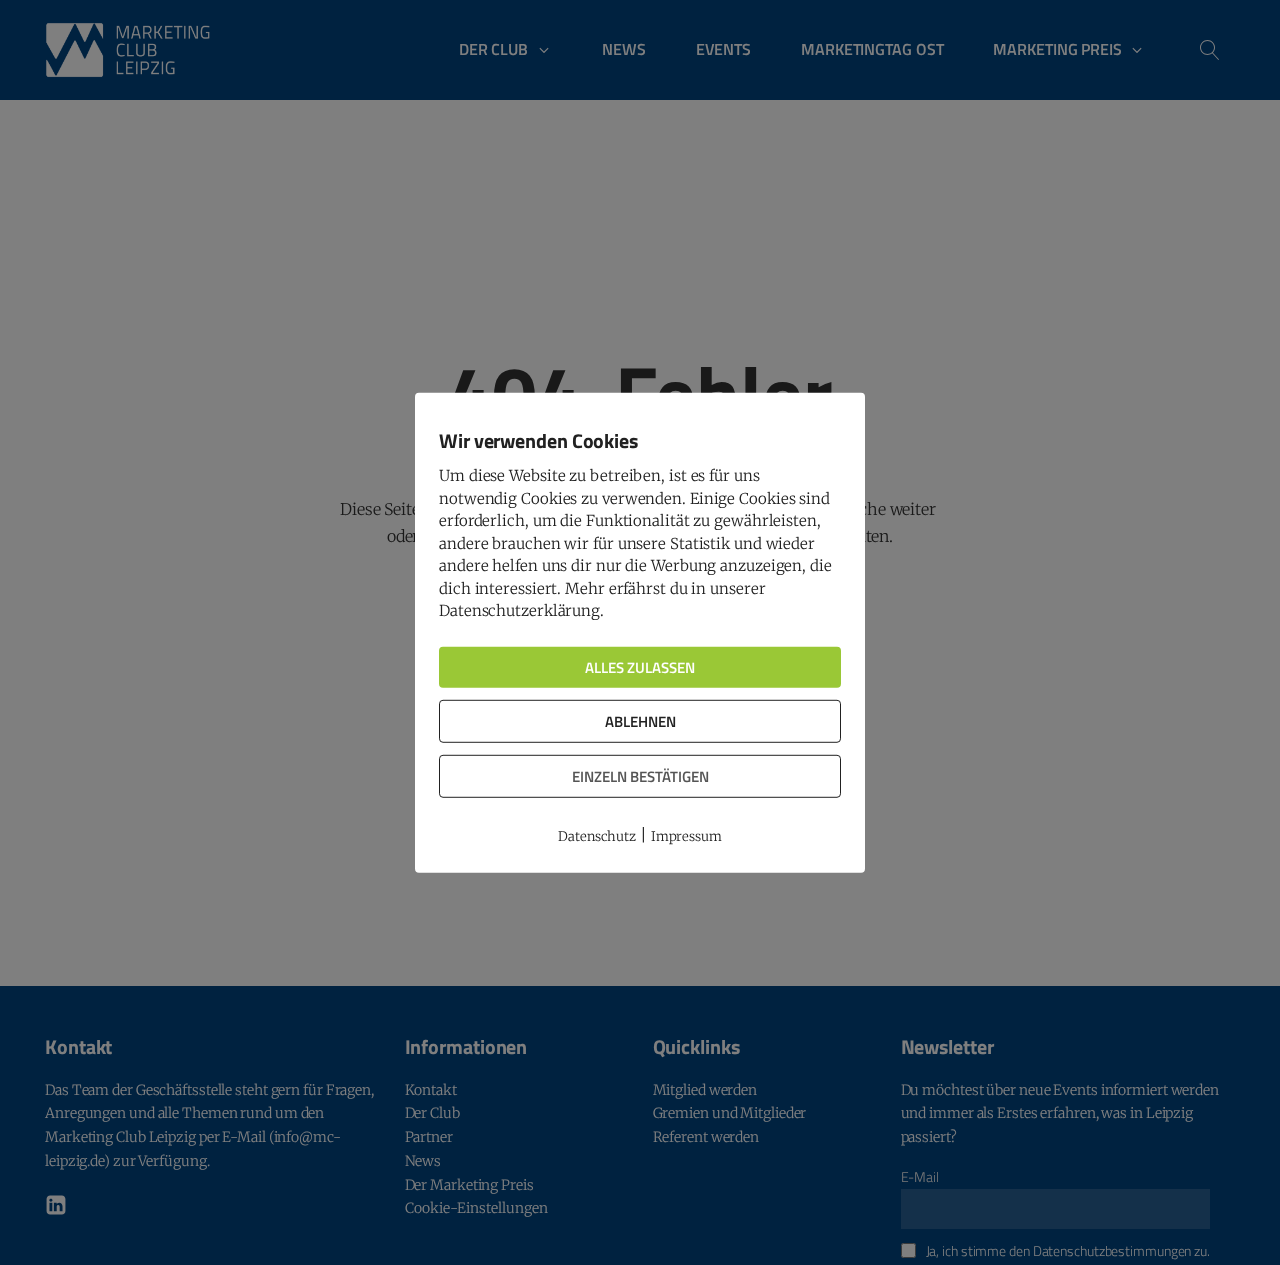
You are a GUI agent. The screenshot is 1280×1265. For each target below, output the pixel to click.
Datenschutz (597, 836)
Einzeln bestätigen (640, 775)
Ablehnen (640, 720)
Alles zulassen (640, 666)
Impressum (686, 836)
